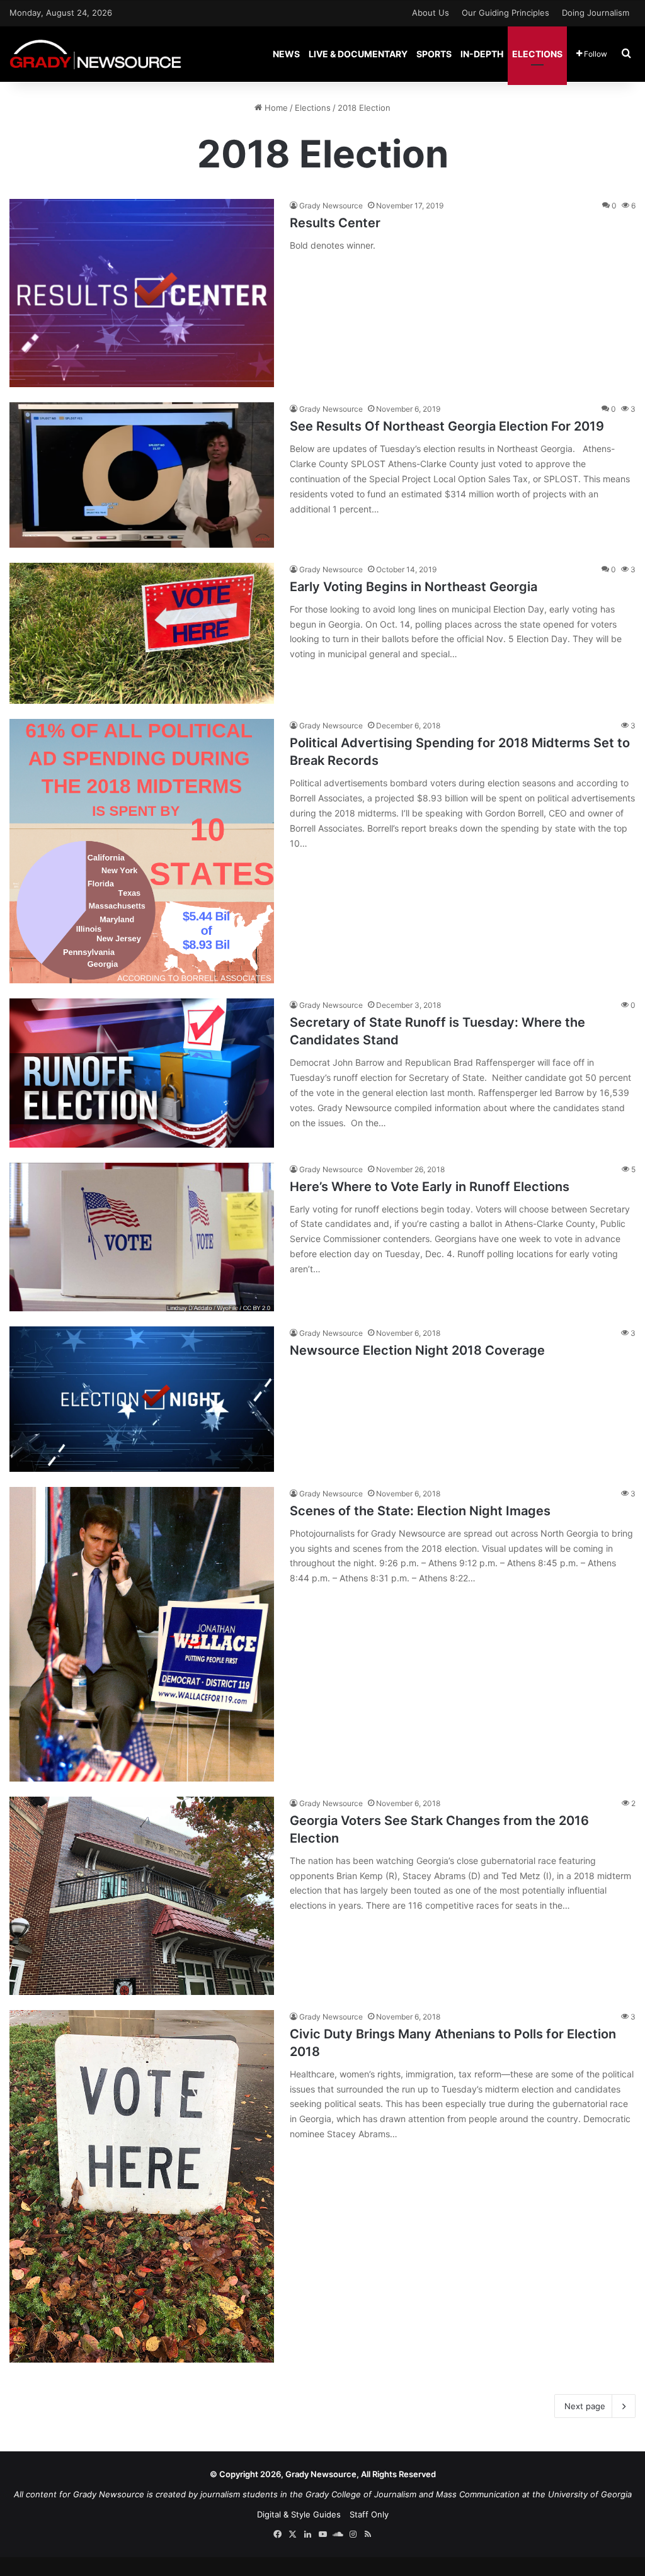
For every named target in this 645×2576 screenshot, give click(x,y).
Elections (537, 54)
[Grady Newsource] (95, 54)
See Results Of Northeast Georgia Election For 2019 (447, 426)
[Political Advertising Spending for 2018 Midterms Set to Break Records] (142, 851)
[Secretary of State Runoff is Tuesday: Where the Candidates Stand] (142, 1073)
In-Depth (482, 54)
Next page (585, 2406)
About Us (431, 13)
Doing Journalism (596, 13)
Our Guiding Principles (505, 13)
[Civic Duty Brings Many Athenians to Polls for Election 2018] (142, 2186)
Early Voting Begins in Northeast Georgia (414, 587)
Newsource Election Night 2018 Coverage (417, 1350)
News (286, 54)
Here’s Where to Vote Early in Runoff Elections (430, 1187)
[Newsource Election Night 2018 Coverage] (142, 1399)
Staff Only (369, 2514)
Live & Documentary (358, 54)
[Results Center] (142, 293)
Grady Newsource (331, 206)
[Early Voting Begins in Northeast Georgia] (142, 634)
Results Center (335, 223)
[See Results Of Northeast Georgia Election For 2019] (142, 475)
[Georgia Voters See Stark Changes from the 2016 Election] (142, 1896)
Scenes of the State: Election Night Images (420, 1511)
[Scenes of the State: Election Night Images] (142, 1634)
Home (275, 108)
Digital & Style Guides (299, 2514)
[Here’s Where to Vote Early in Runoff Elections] (142, 1237)
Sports (434, 54)
